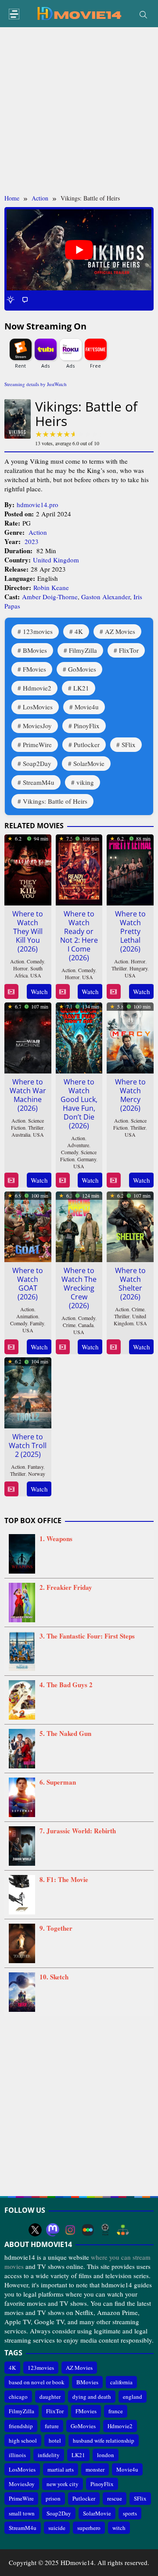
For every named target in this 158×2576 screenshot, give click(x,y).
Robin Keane (51, 587)
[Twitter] (35, 2230)
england (133, 2397)
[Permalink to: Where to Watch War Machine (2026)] (28, 1036)
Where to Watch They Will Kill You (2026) (28, 931)
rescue (115, 2498)
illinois (17, 2455)
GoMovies (82, 669)
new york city (63, 2484)
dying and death (92, 2397)
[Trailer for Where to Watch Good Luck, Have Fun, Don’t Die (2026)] (63, 1180)
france (116, 2411)
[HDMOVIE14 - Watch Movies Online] (79, 13)
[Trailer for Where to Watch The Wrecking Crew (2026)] (63, 1347)
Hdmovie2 (37, 688)
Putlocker (87, 744)
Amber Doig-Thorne (50, 597)
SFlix (129, 744)
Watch (39, 991)
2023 (32, 541)
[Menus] (14, 14)
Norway (37, 1474)
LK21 (81, 688)
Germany (87, 1159)
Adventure (78, 1145)
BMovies (35, 650)
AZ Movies (120, 631)
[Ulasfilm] (105, 2230)
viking (85, 782)
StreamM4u (39, 782)
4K (79, 631)
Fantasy (36, 1467)
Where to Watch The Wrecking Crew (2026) (79, 1288)
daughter (50, 2397)
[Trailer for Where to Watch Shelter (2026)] (113, 1347)
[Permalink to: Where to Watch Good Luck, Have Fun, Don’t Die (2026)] (79, 1036)
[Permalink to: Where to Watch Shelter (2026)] (130, 1225)
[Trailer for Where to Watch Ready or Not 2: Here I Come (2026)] (63, 992)
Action (38, 532)
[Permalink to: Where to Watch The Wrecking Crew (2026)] (79, 1225)
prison (53, 2498)
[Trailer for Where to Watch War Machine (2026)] (11, 1180)
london (106, 2455)
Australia (21, 1134)
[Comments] (25, 299)
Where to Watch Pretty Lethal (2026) (130, 931)
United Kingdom (56, 560)
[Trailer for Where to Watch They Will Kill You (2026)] (11, 992)
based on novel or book (37, 2382)
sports (130, 2513)
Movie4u (87, 707)
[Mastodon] (53, 2230)
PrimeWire (37, 744)
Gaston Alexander (106, 597)
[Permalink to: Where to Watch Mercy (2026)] (130, 1036)
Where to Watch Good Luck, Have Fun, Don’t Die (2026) (79, 1104)
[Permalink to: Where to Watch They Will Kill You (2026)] (28, 868)
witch (119, 2528)
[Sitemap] (123, 2230)
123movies (38, 631)
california (121, 2382)
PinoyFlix (87, 726)
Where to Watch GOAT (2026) (28, 1284)
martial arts (61, 2469)
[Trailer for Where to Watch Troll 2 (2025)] (11, 1489)
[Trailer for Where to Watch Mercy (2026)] (113, 1180)
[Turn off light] (11, 299)
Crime (69, 1325)
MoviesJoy (37, 726)
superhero (89, 2528)
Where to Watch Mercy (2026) (130, 1095)
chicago (18, 2397)
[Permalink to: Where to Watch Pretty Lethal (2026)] (130, 868)
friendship (21, 2426)
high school (23, 2440)
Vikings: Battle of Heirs (55, 801)
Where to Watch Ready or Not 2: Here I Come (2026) (79, 936)
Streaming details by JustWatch (36, 384)
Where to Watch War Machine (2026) (28, 1095)
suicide (57, 2528)
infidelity (49, 2455)
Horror (20, 968)
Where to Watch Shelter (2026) (130, 1284)
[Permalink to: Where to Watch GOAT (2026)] (28, 1225)
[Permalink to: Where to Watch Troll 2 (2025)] (28, 1392)
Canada (86, 1325)
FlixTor (129, 650)
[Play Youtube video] (79, 250)
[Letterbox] (88, 2230)
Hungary (138, 968)
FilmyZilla (83, 650)
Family (37, 1323)
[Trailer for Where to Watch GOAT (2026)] (11, 1347)
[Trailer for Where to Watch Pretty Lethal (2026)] (113, 992)
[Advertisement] (79, 111)
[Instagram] (70, 2230)
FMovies (34, 669)
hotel (55, 2440)
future (52, 2426)
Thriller (119, 968)
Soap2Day (37, 763)
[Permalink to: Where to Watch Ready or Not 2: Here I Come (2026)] (79, 868)
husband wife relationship (104, 2440)
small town (22, 2513)
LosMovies (38, 707)
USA (36, 975)
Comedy (35, 961)
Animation (27, 1316)
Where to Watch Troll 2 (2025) (28, 1445)
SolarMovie (89, 763)
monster (95, 2469)
